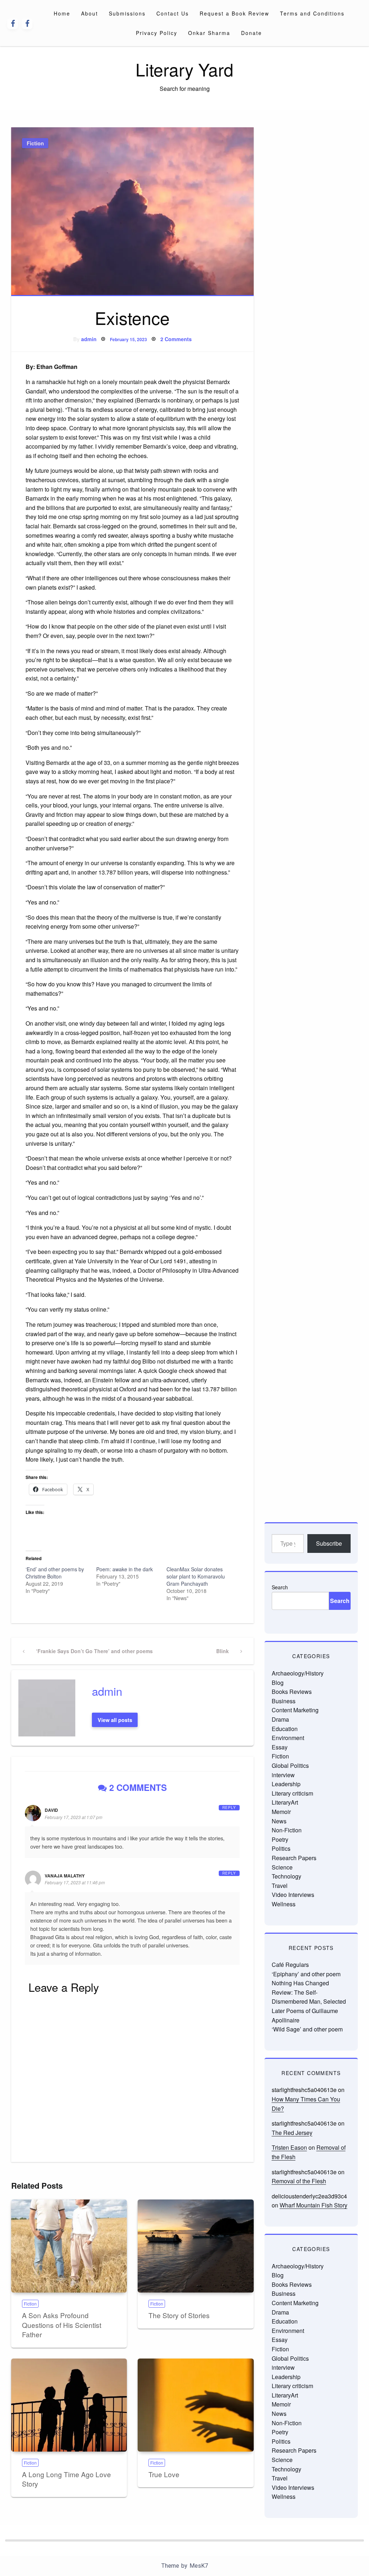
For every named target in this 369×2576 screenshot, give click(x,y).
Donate (252, 33)
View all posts (115, 1720)
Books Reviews (292, 1692)
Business (284, 1701)
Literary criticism (292, 1793)
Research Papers (294, 1858)
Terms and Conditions (312, 13)
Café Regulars (290, 1965)
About (90, 13)
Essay (280, 1747)
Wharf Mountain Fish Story (314, 2205)
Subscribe (329, 1543)
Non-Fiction (287, 1830)
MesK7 (199, 2566)
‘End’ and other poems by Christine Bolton (55, 1573)
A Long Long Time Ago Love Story (66, 2479)
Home (62, 13)
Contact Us (173, 13)
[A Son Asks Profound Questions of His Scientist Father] (69, 2246)
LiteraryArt (285, 1802)
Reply (229, 1807)
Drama (280, 1719)
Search (280, 1587)
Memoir (281, 1812)
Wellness (284, 1904)
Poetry (280, 1839)
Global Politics (290, 1765)
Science (282, 1867)
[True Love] (195, 2405)
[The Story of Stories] (195, 2246)
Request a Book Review (234, 13)
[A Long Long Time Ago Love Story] (69, 2405)
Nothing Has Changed (300, 1983)
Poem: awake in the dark (125, 1569)
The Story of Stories (179, 2315)
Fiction (35, 143)
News (279, 1821)
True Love (164, 2474)
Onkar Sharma (209, 33)
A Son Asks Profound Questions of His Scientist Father (62, 2325)
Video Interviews (293, 1895)
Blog (278, 1683)
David (51, 1810)
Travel (280, 1886)
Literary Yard (184, 69)
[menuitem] (62, 13)
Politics (281, 1848)
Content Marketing (295, 1710)
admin (89, 339)
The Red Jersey (292, 2133)
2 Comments (176, 339)
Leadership (286, 1784)
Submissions (127, 13)
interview (283, 1775)
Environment (288, 1738)
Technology (286, 1876)
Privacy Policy (157, 33)
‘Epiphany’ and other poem (306, 1974)
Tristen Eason (289, 2147)
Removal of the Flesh (299, 2181)
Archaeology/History (298, 1673)
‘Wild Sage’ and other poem (307, 2029)
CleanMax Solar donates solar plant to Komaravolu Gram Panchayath (196, 1576)
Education (285, 1729)
